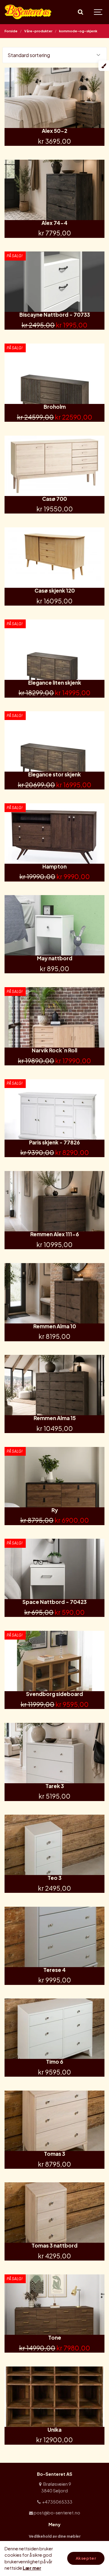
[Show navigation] (98, 12)
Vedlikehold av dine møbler (55, 2536)
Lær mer (32, 2568)
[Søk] (80, 12)
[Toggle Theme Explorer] (104, 66)
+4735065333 (57, 2502)
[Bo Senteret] (28, 12)
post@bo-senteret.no (57, 2513)
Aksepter (86, 2558)
